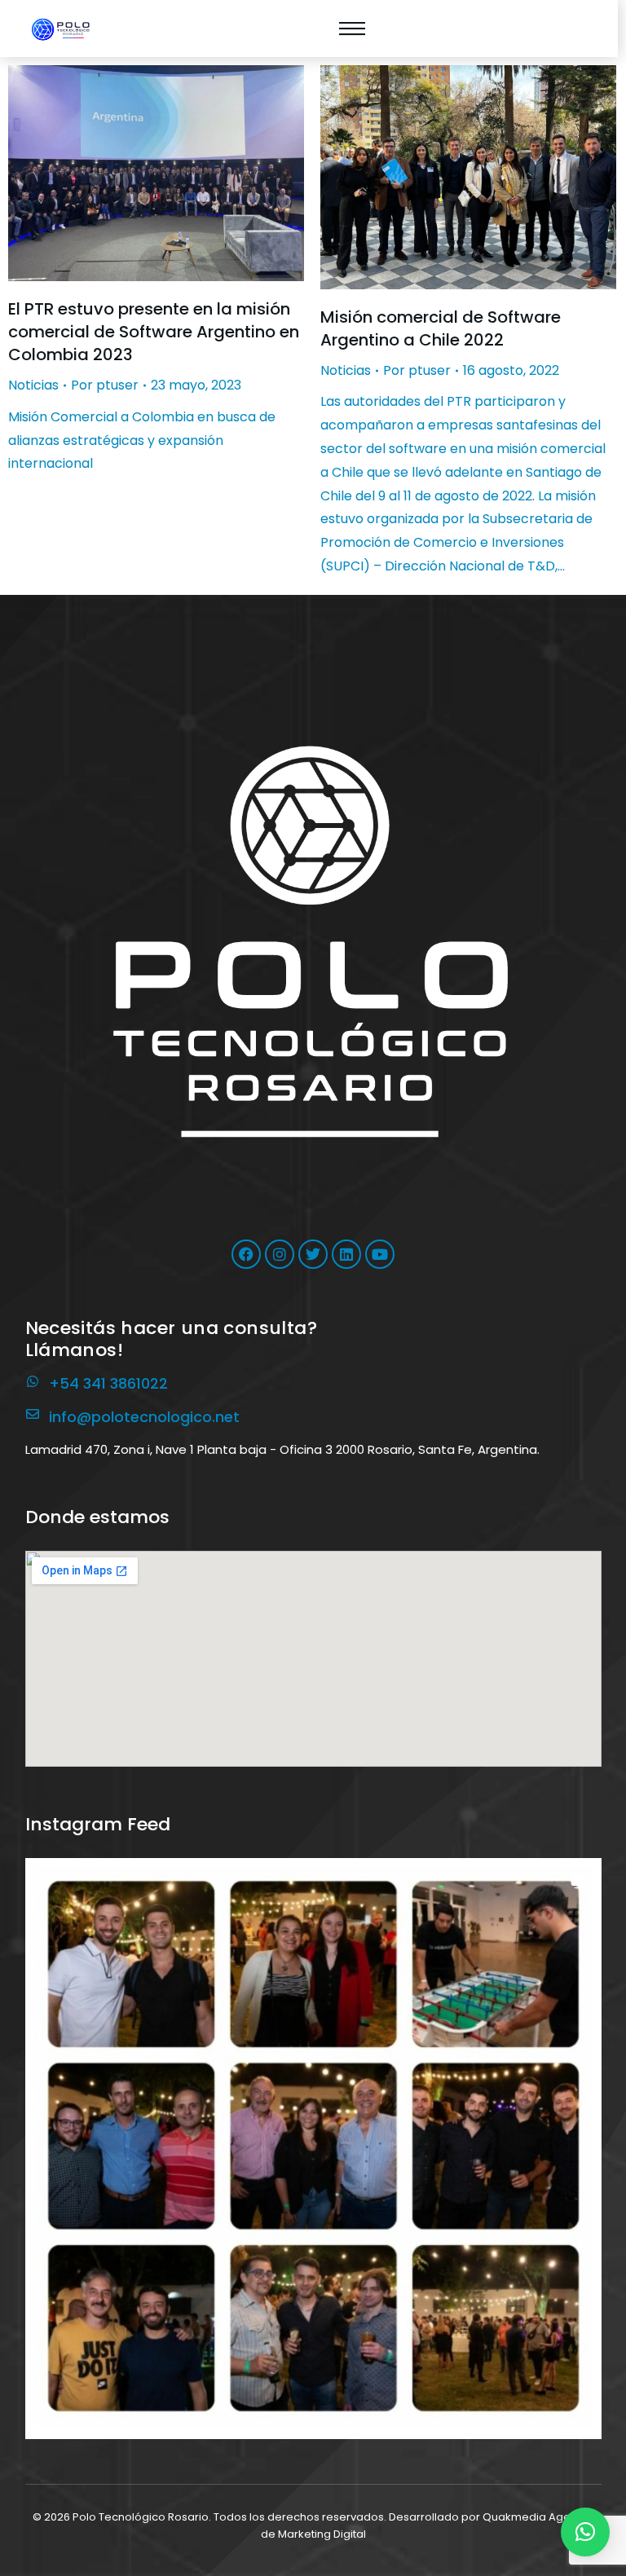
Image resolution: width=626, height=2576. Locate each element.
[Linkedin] (346, 1254)
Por (105, 385)
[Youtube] (380, 1254)
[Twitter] (313, 1254)
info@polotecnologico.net (144, 1417)
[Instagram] (280, 1254)
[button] (313, 2146)
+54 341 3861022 (108, 1383)
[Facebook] (246, 1254)
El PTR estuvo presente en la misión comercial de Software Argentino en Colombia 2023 (154, 332)
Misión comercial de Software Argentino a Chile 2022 (441, 328)
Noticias (33, 385)
